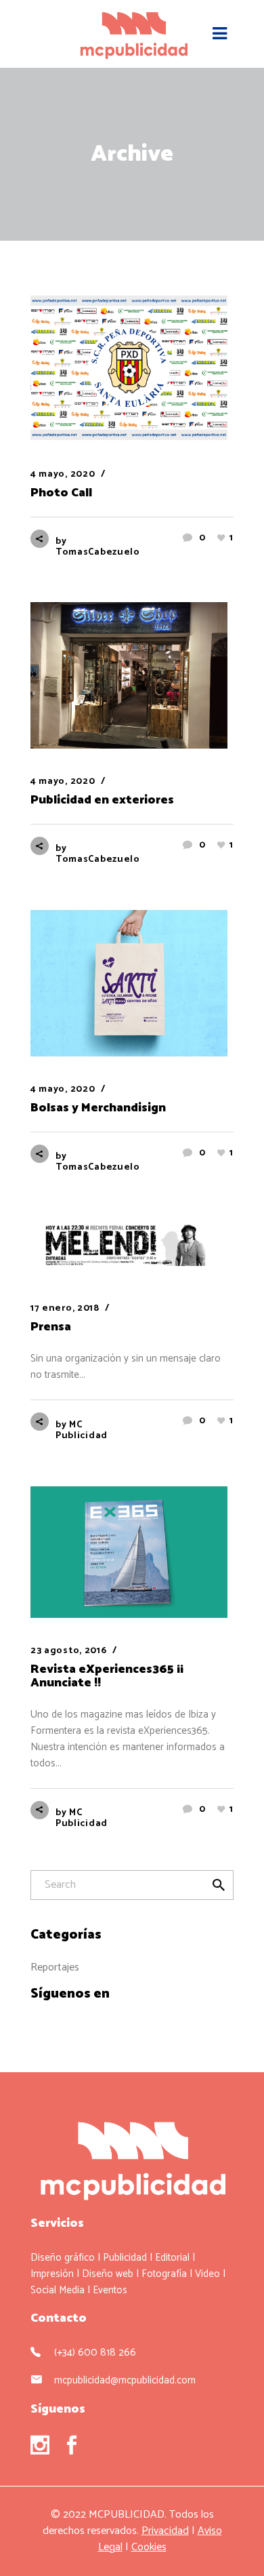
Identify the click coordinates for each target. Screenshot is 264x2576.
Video (207, 2274)
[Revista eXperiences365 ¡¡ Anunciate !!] (132, 1552)
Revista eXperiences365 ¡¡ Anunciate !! (107, 1676)
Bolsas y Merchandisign (98, 1108)
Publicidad (125, 2258)
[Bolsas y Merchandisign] (132, 983)
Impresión (52, 2274)
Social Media (58, 2290)
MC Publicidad (82, 1430)
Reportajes (55, 1967)
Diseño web (108, 2274)
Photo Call (61, 493)
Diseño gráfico (63, 2258)
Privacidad (165, 2531)
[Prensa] (132, 1247)
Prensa (51, 1327)
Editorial (172, 2258)
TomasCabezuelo (98, 552)
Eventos (110, 2290)
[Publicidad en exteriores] (132, 675)
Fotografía (164, 2274)
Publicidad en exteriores (102, 800)
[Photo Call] (132, 368)
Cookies (149, 2547)
